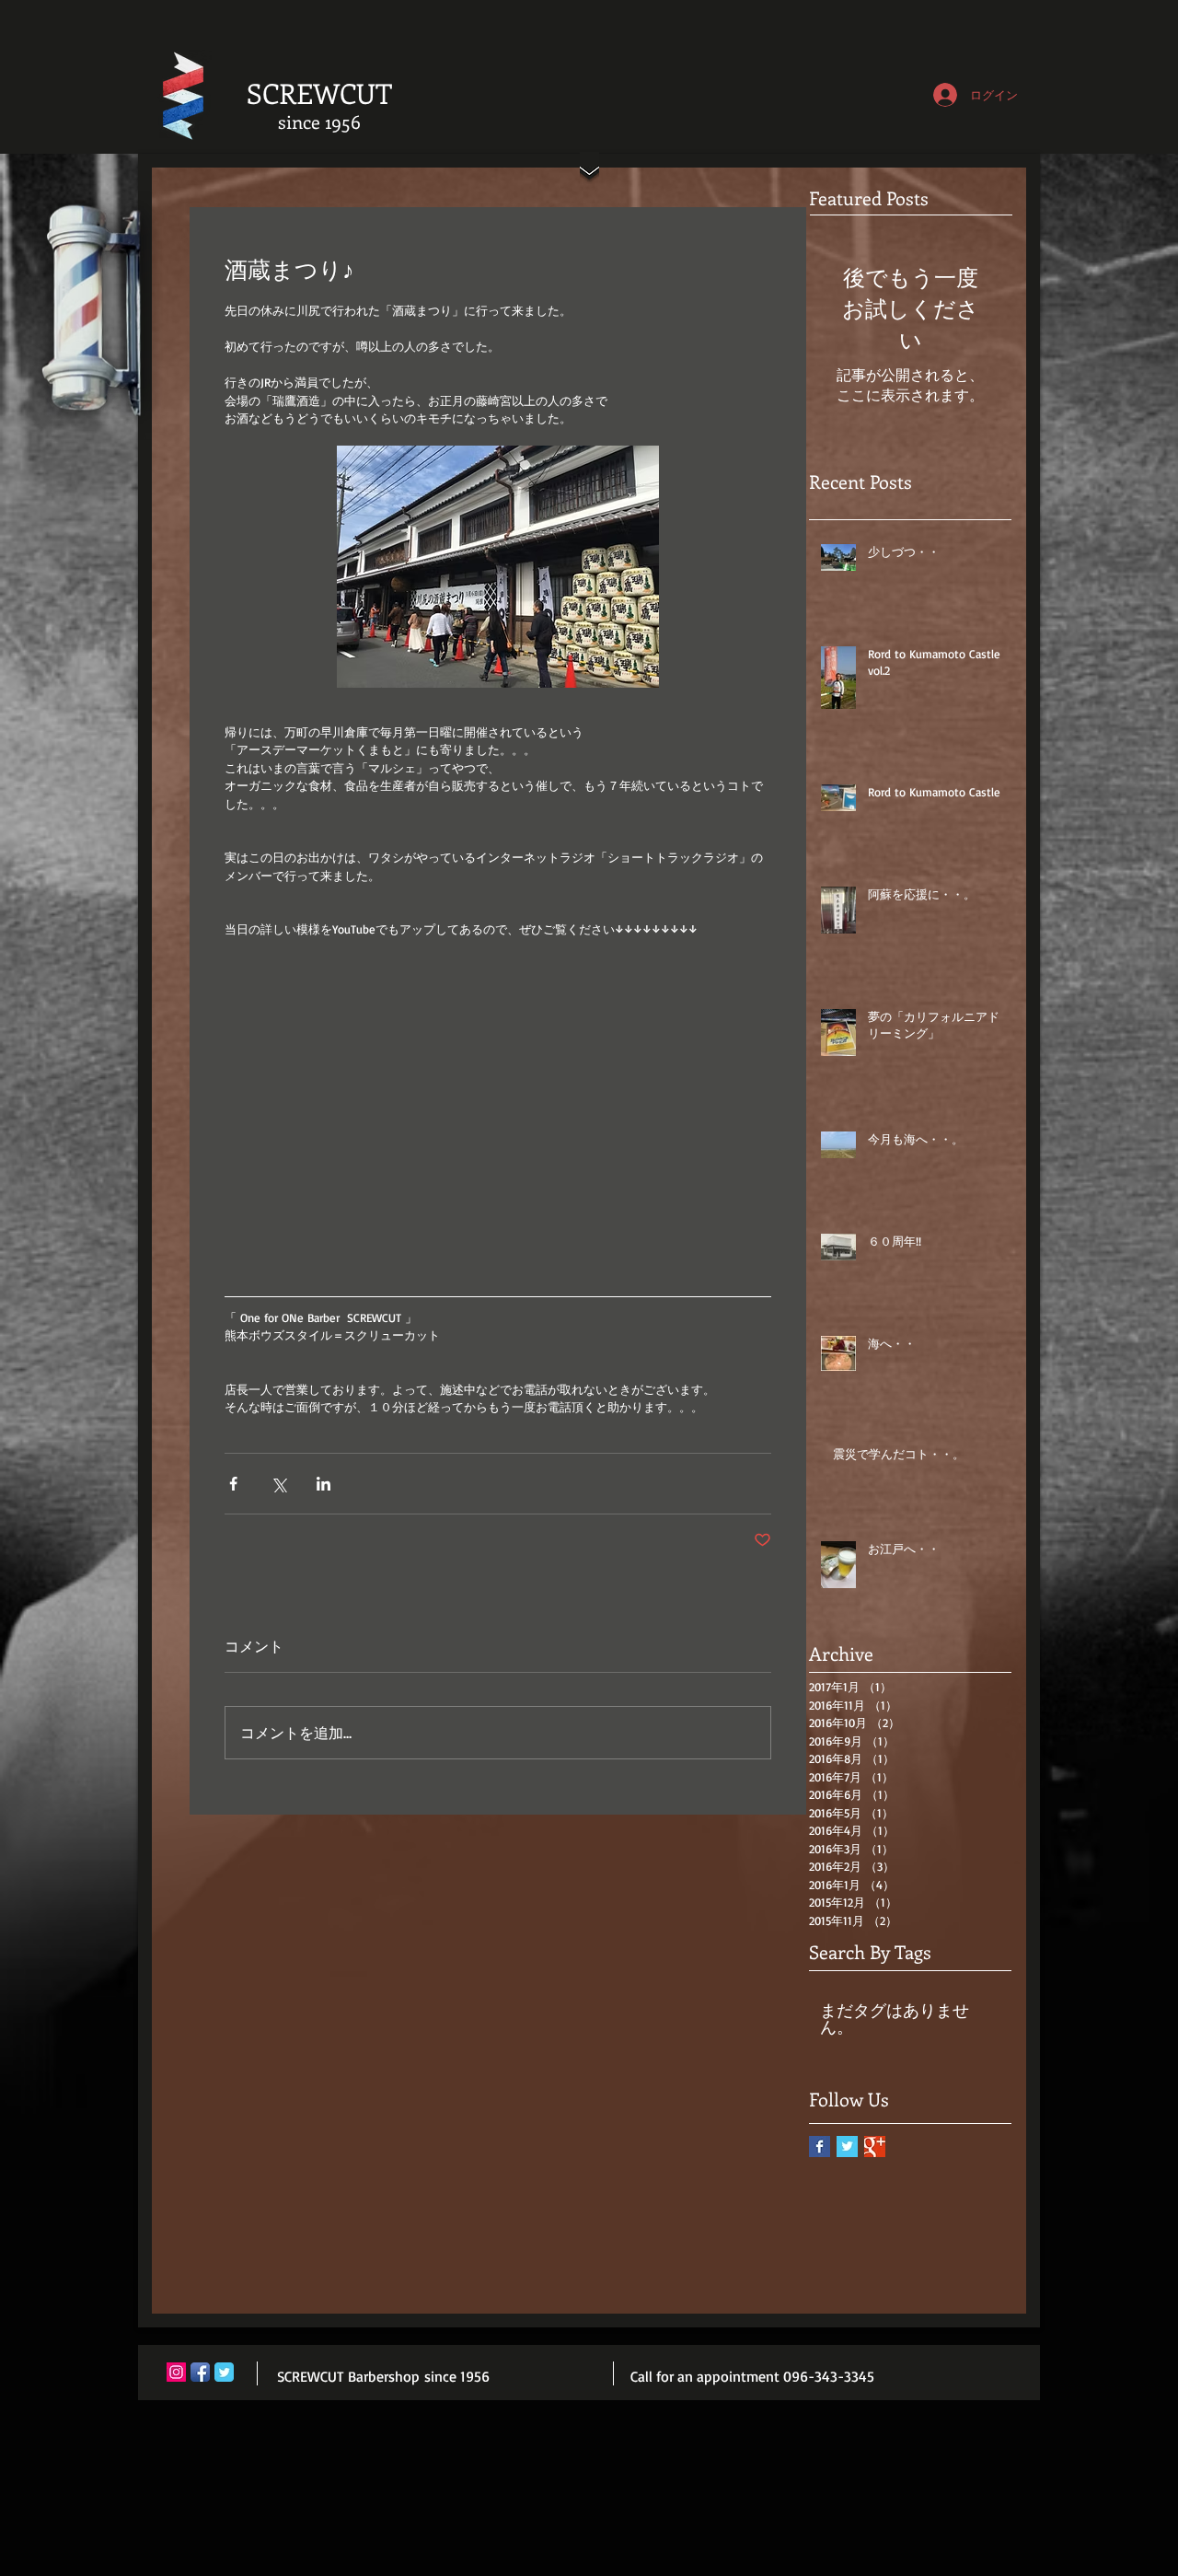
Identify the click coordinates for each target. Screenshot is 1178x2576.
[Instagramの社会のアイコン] (176, 2372)
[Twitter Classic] (224, 2372)
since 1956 (319, 121)
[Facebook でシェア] (233, 1484)
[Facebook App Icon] (200, 2372)
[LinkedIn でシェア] (323, 1484)
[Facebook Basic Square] (820, 2147)
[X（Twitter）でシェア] (278, 1484)
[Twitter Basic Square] (847, 2147)
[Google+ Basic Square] (875, 2147)
